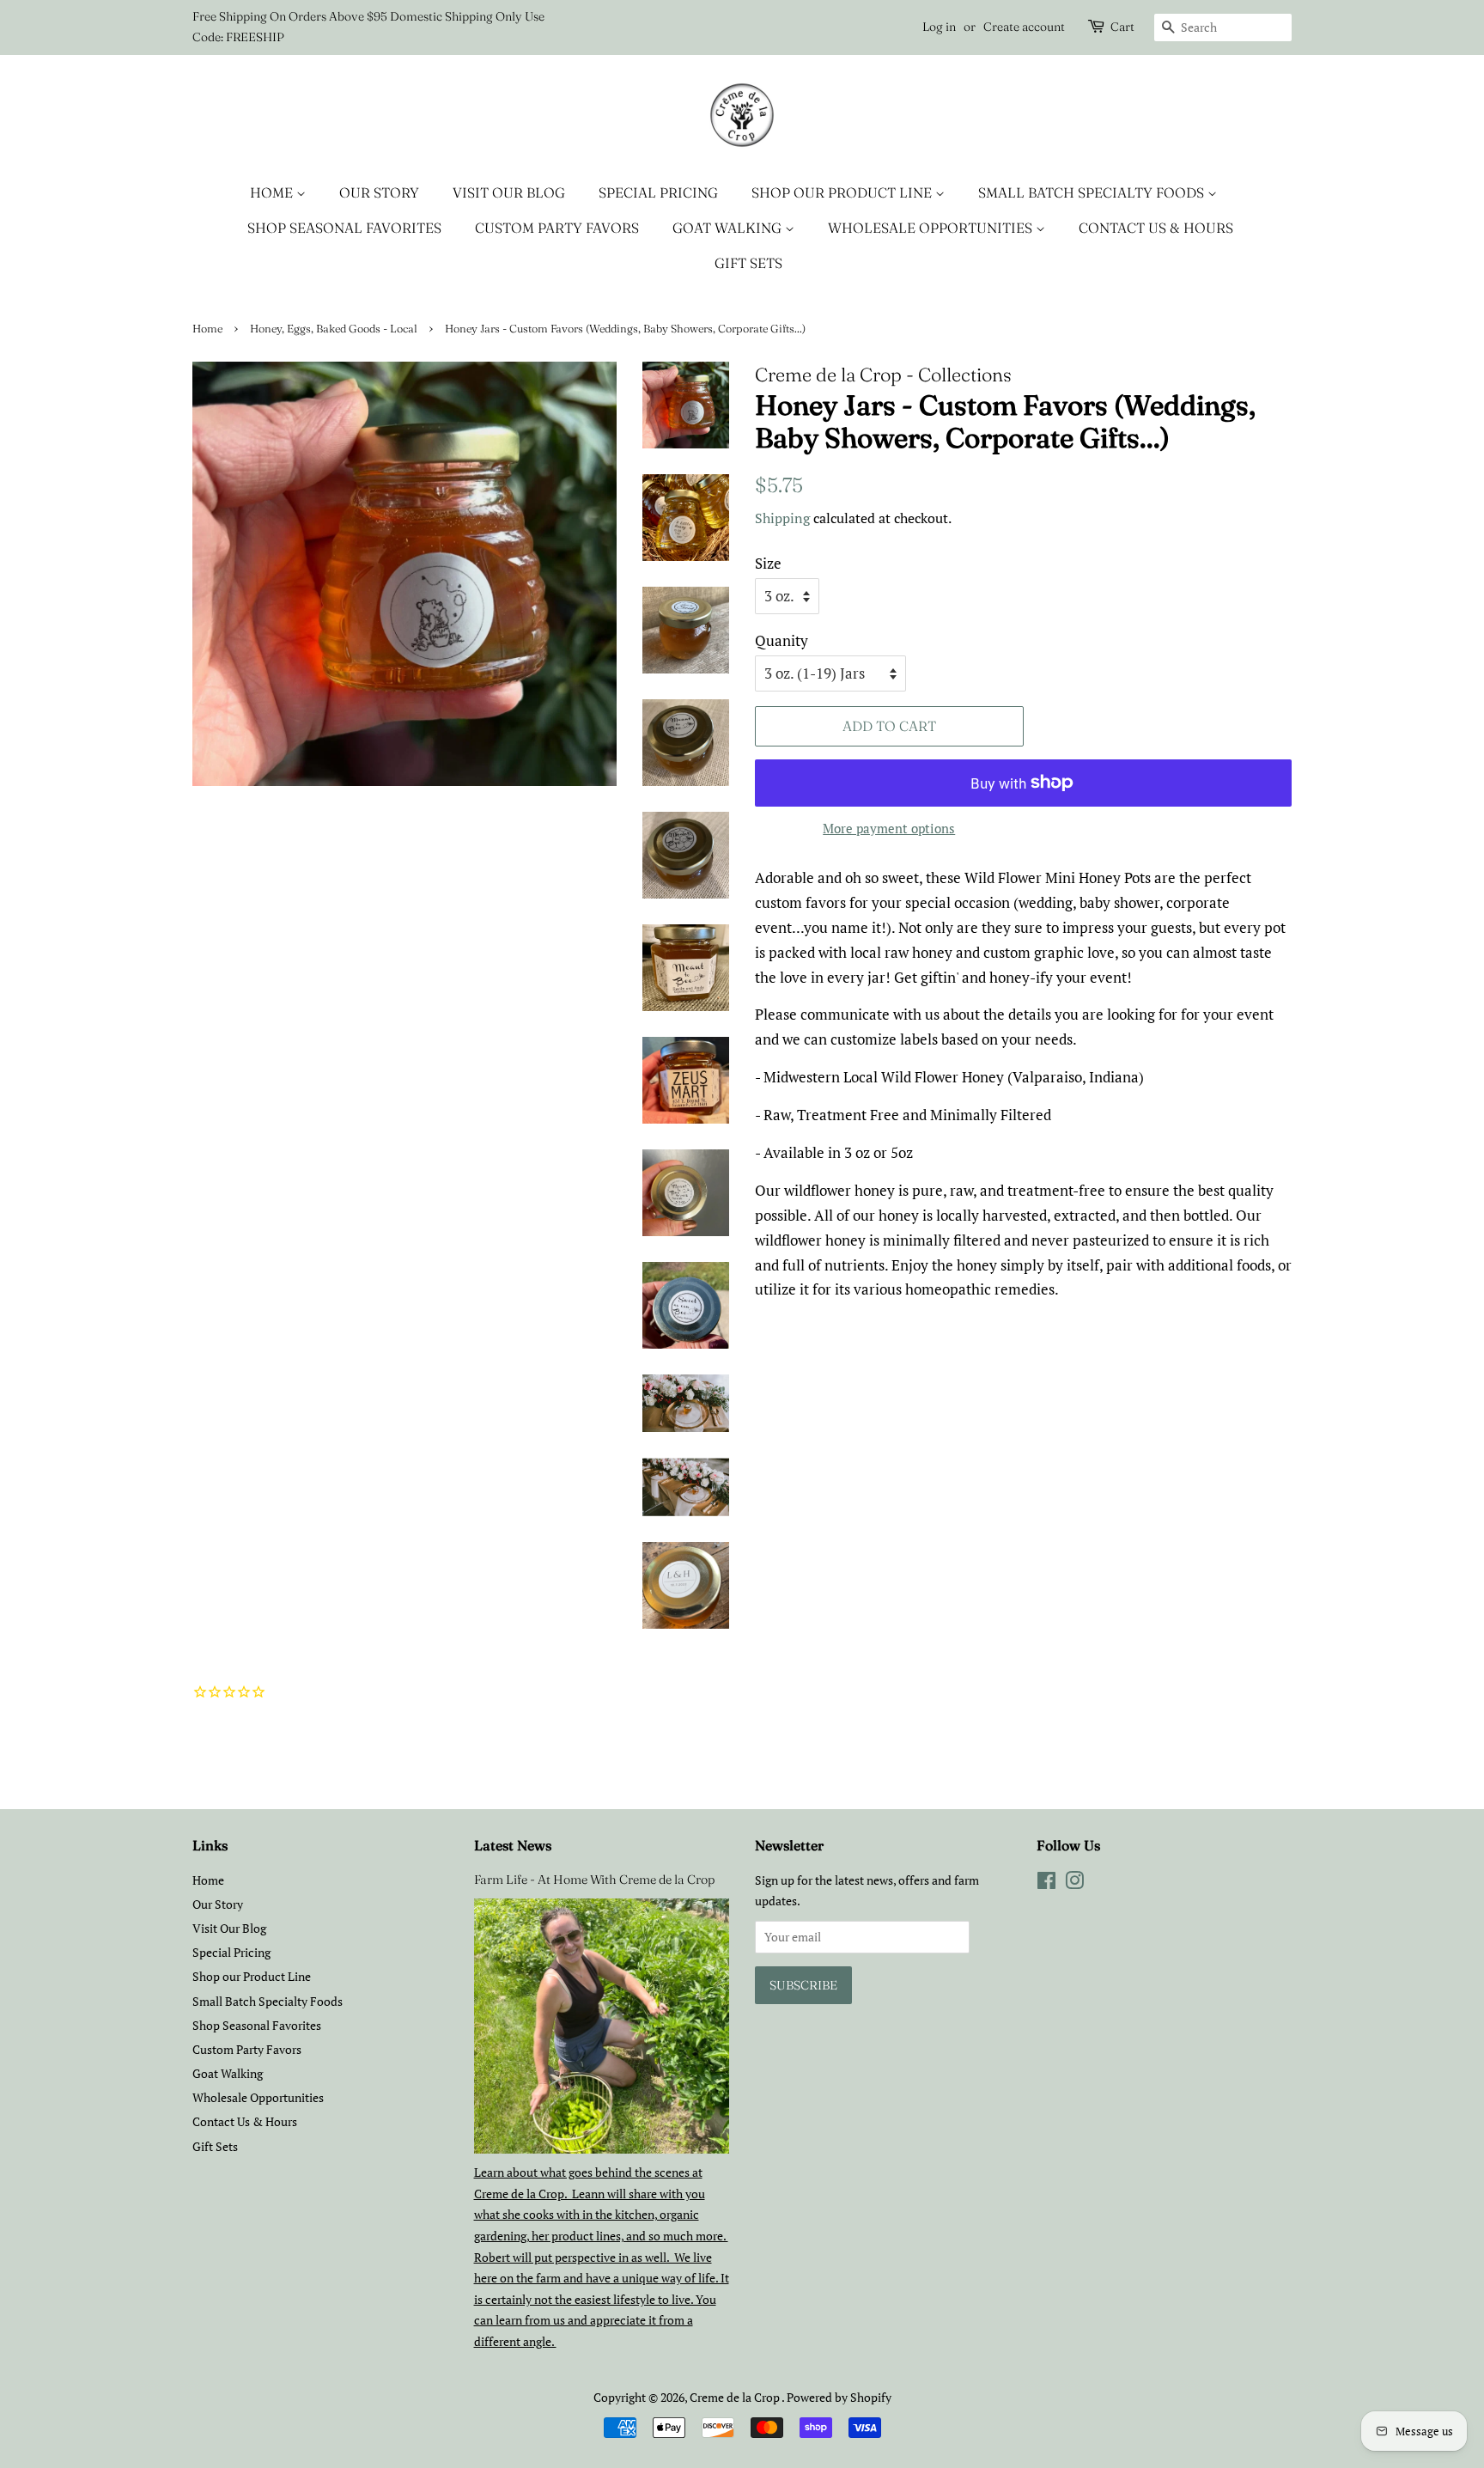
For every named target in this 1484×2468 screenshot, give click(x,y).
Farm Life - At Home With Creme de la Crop (594, 1880)
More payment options (889, 828)
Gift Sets (748, 263)
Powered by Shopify (839, 2397)
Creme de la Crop (736, 2397)
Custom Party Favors (557, 228)
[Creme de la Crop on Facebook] (1046, 1883)
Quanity (782, 640)
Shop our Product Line (843, 192)
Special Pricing (658, 192)
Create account (1024, 27)
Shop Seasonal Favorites (344, 228)
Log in (939, 27)
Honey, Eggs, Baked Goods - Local (334, 329)
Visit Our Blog (509, 192)
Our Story (379, 192)
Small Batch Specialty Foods (1093, 192)
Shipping (782, 518)
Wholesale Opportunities (932, 228)
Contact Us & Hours (1156, 228)
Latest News (513, 1845)
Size (768, 563)
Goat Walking (729, 228)
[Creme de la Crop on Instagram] (1074, 1883)
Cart (1122, 27)
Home (273, 192)
